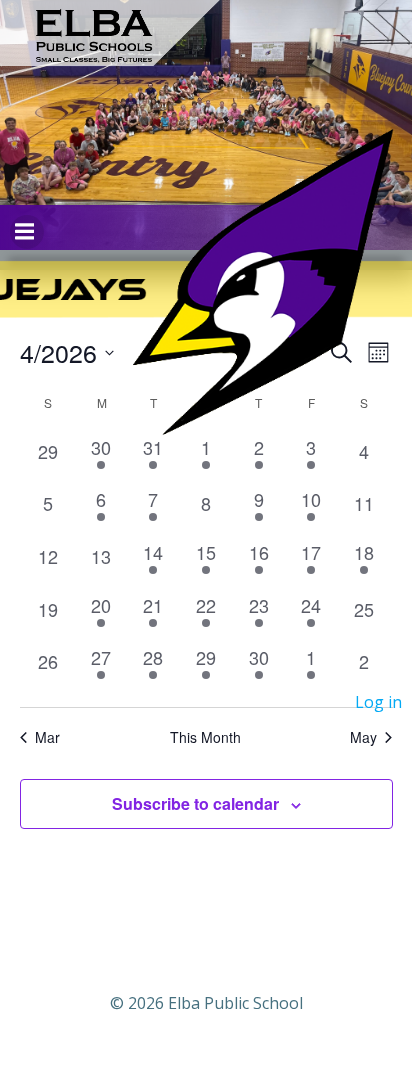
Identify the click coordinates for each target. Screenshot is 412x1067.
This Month (205, 737)
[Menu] (27, 232)
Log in (378, 702)
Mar (47, 737)
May (363, 737)
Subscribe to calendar (195, 803)
